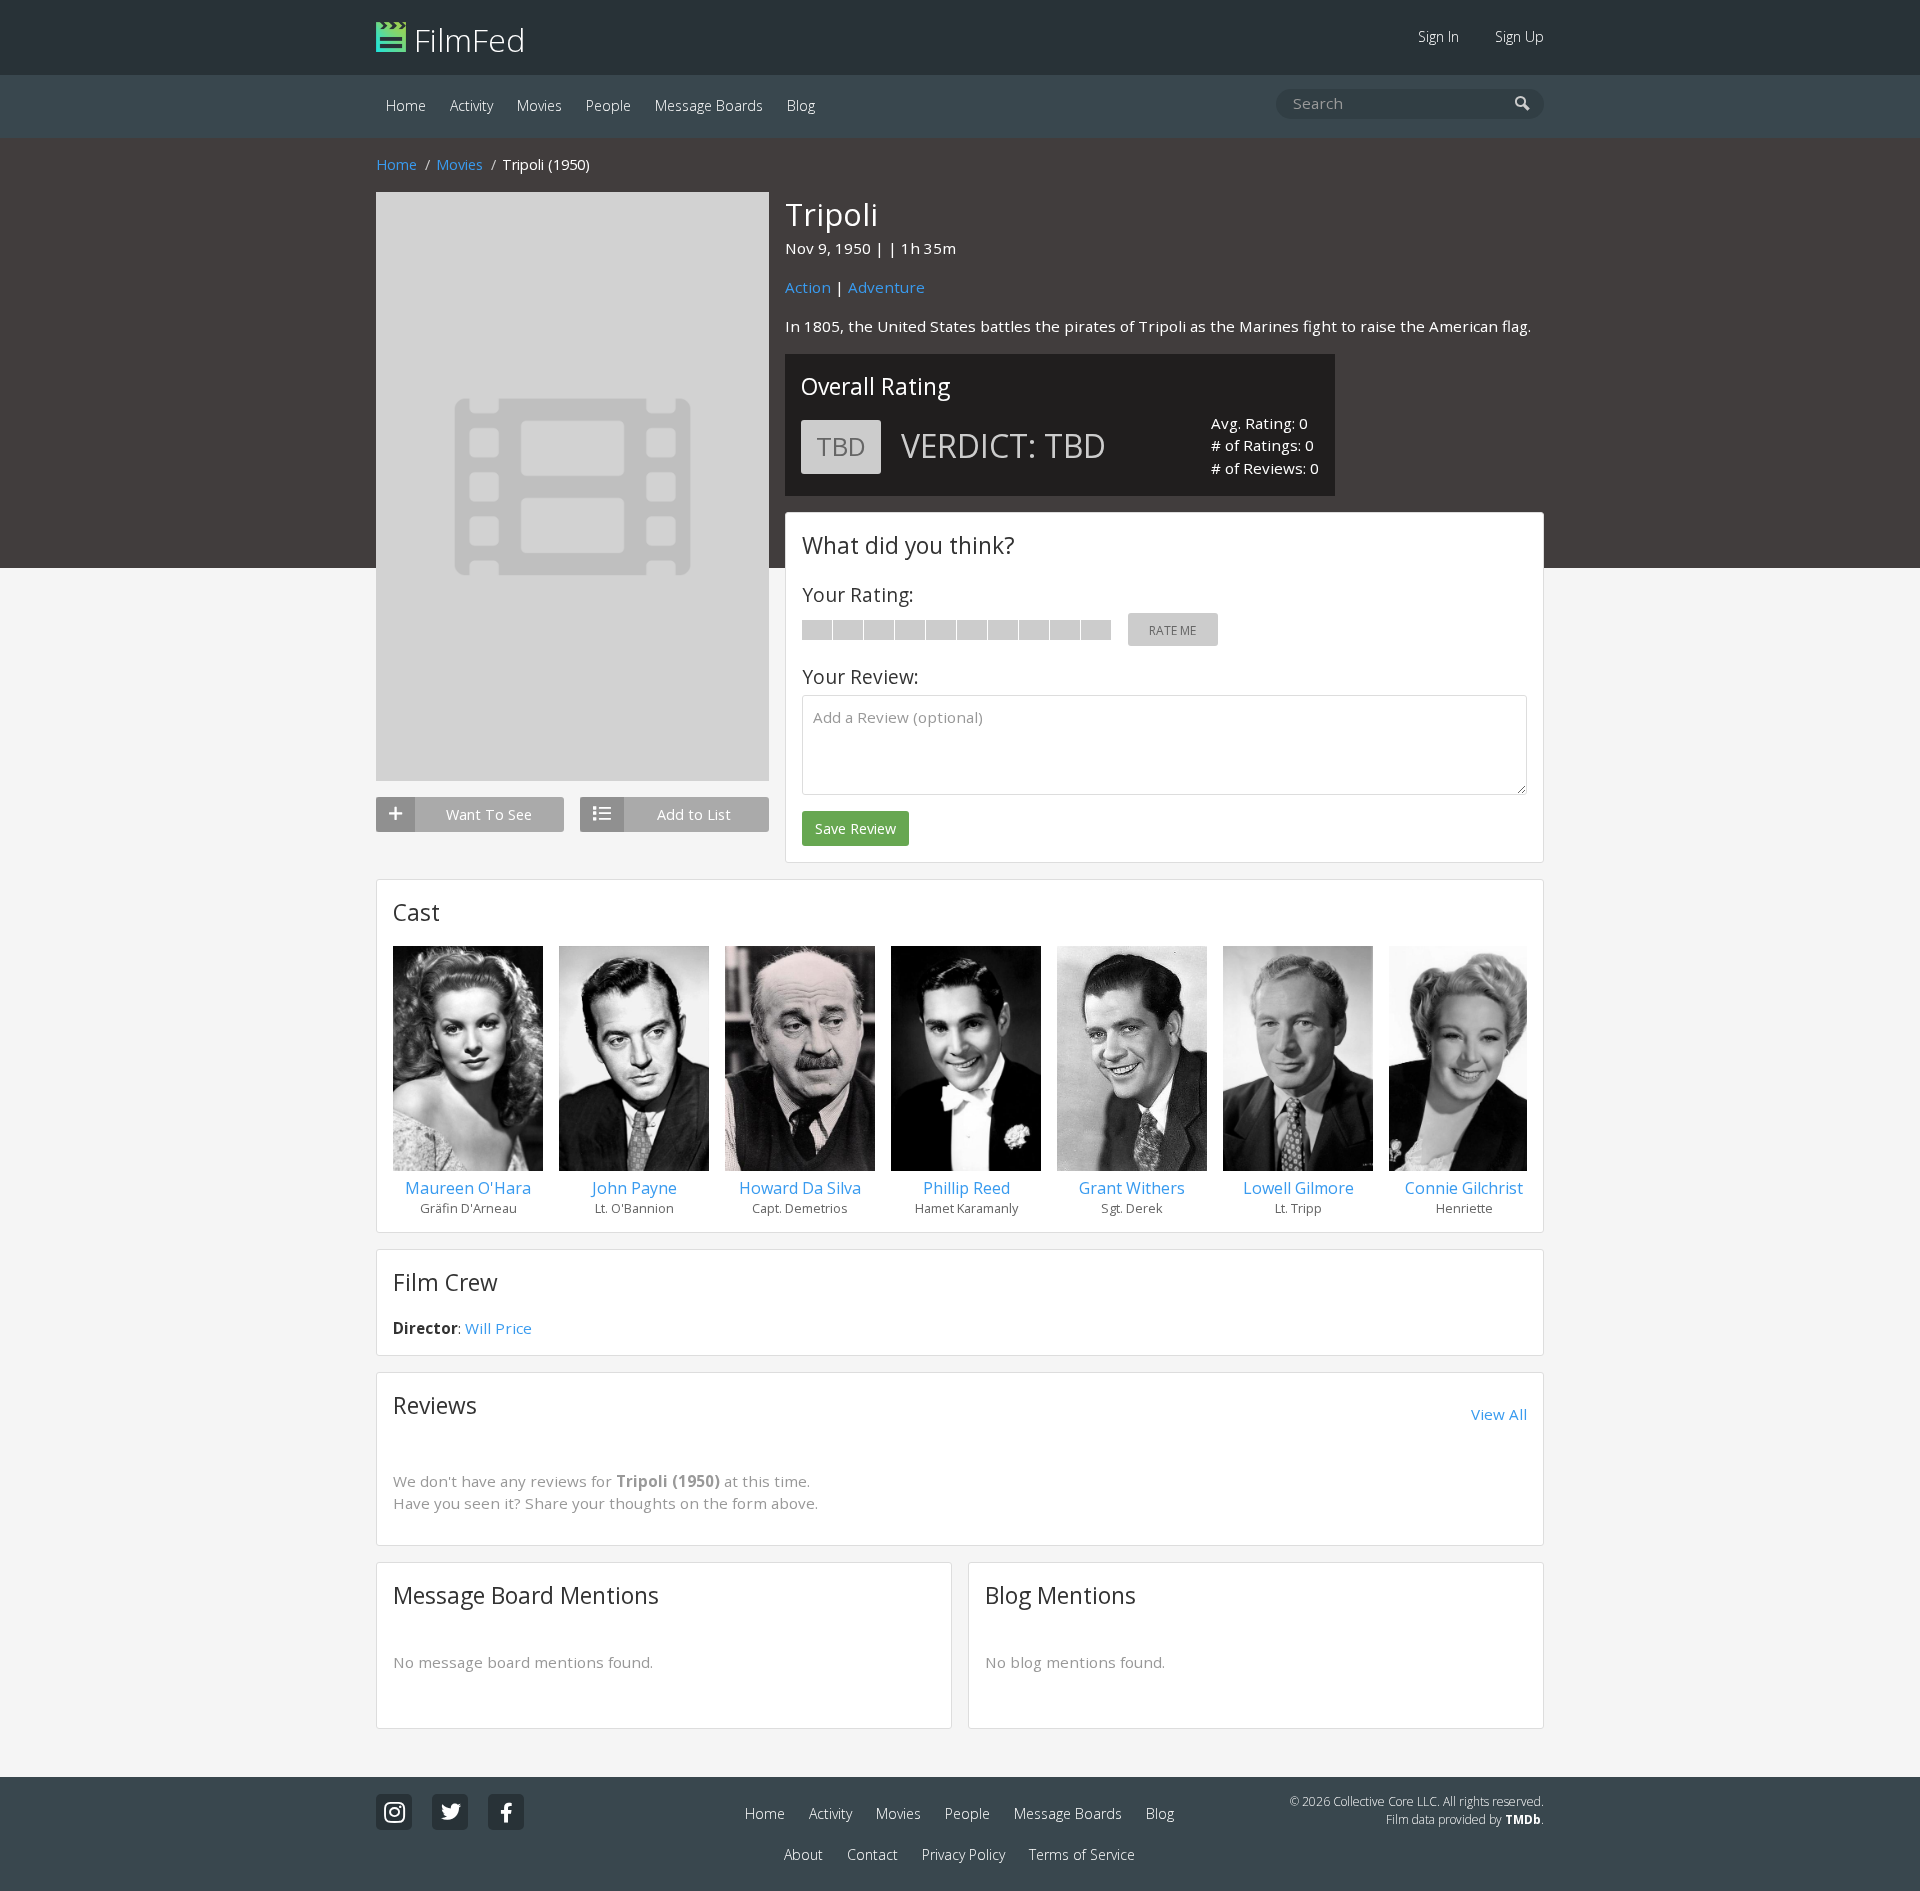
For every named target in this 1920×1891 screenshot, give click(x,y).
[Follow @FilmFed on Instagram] (394, 1812)
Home (406, 105)
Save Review (855, 828)
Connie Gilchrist (1464, 1188)
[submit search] (1522, 104)
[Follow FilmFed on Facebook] (506, 1812)
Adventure (886, 287)
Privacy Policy (963, 1854)
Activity (471, 105)
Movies (539, 105)
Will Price (498, 1328)
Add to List (694, 814)
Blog (801, 105)
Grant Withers (1132, 1188)
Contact (872, 1854)
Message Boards (709, 105)
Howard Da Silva (800, 1188)
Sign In (1438, 36)
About (803, 1854)
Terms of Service (1082, 1854)
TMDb (1523, 1819)
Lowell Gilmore (1298, 1188)
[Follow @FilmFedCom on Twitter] (450, 1812)
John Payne (634, 1188)
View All (1499, 1414)
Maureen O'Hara (468, 1188)
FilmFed (465, 39)
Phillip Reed (966, 1188)
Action (808, 287)
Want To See (489, 814)
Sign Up (1519, 36)
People (608, 105)
